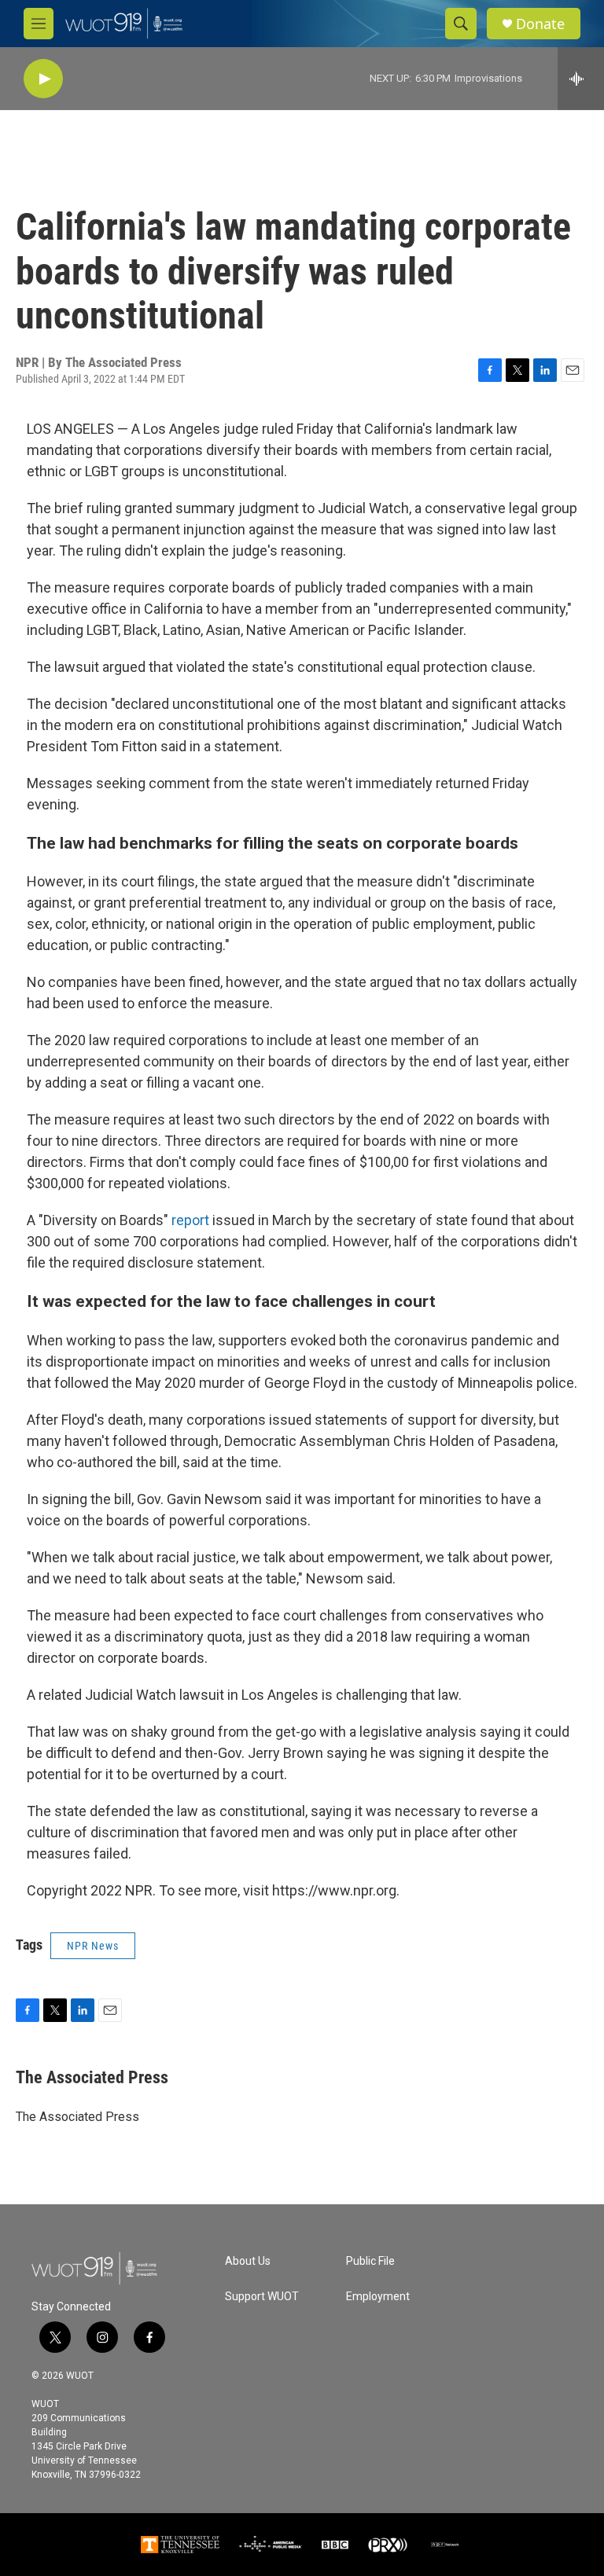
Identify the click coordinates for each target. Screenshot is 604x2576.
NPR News (93, 1946)
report (190, 1220)
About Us (248, 2261)
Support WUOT (262, 2297)
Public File (370, 2261)
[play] (43, 79)
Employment (378, 2297)
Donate (540, 24)
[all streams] (581, 79)
